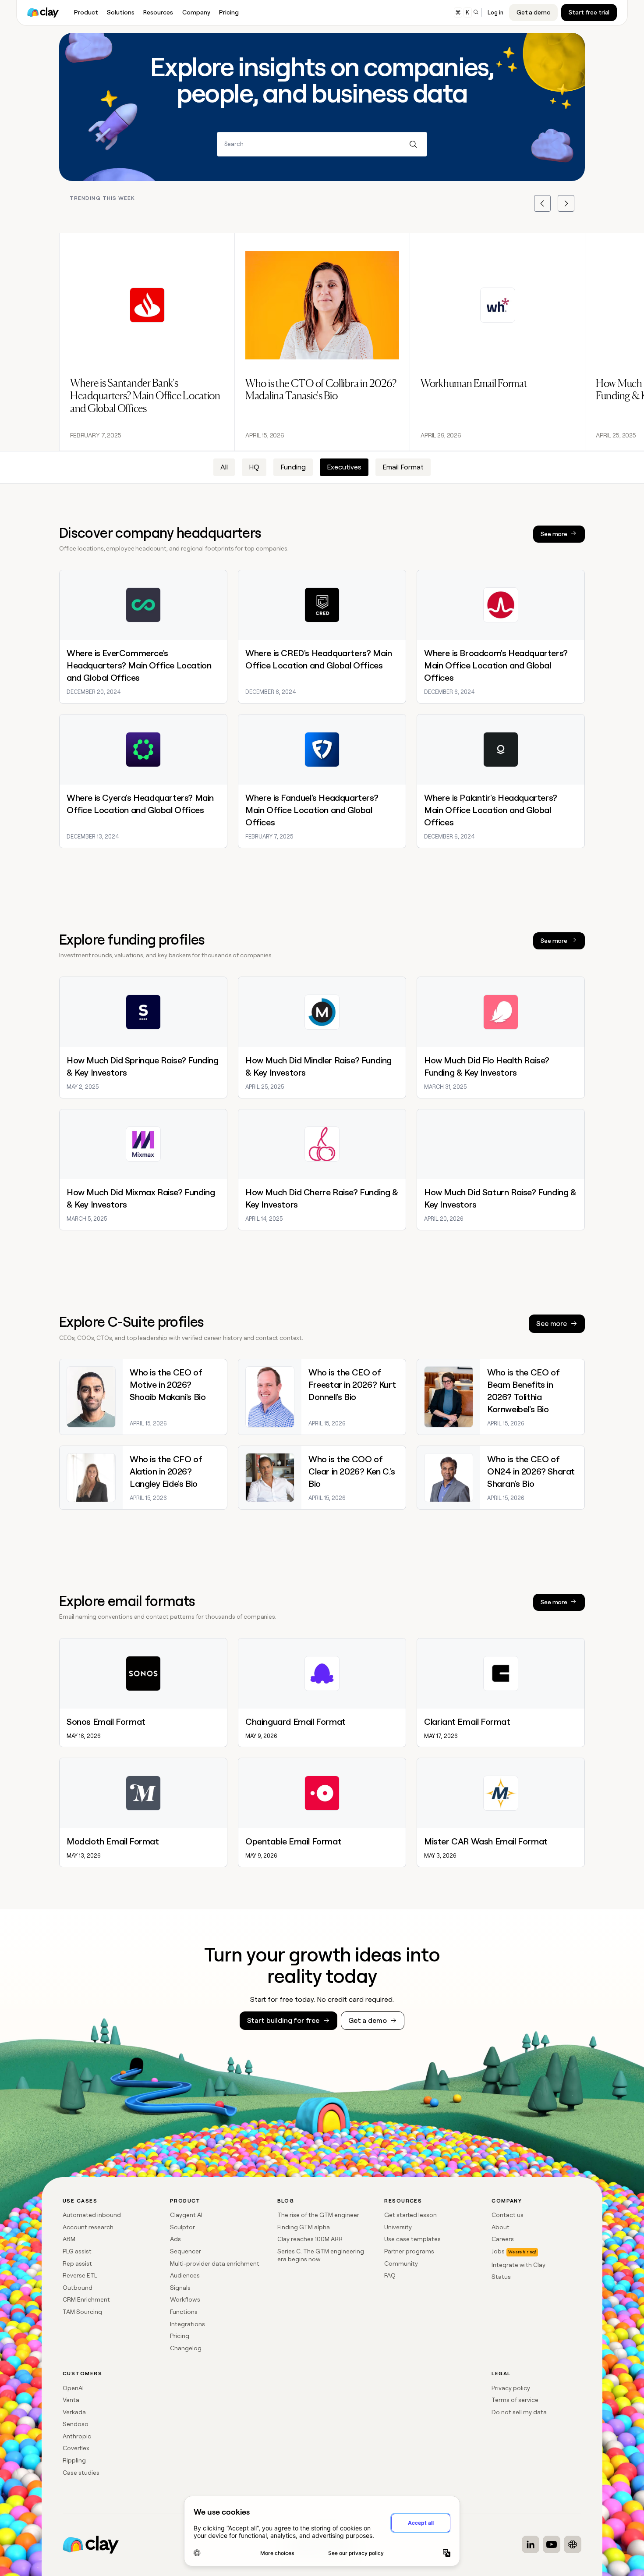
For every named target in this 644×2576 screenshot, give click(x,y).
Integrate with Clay (518, 2265)
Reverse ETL (80, 2275)
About (501, 2227)
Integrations (188, 2324)
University (398, 2227)
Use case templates (412, 2239)
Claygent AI (186, 2215)
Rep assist (77, 2263)
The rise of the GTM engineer (318, 2215)
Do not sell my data (519, 2412)
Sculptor (182, 2227)
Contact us (508, 2215)
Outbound (78, 2288)
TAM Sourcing (82, 2312)
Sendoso (76, 2424)
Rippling (74, 2460)
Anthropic (77, 2436)
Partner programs (409, 2251)
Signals (180, 2288)
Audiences (185, 2275)
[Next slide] (566, 203)
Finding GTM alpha (304, 2227)
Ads (175, 2239)
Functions (184, 2312)
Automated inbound (92, 2215)
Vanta (71, 2400)
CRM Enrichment (86, 2299)
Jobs (498, 2251)
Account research (88, 2227)
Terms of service (515, 2400)
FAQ (390, 2275)
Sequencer (186, 2251)
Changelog (186, 2348)
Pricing (180, 2336)
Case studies (81, 2473)
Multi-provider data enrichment (215, 2263)
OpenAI (73, 2388)
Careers (503, 2239)
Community (401, 2263)
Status (501, 2277)
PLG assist (77, 2251)
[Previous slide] (542, 203)
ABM (69, 2239)
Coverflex (76, 2448)
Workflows (185, 2299)
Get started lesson (410, 2215)
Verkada (74, 2412)
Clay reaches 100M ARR (310, 2239)
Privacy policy (511, 2388)
